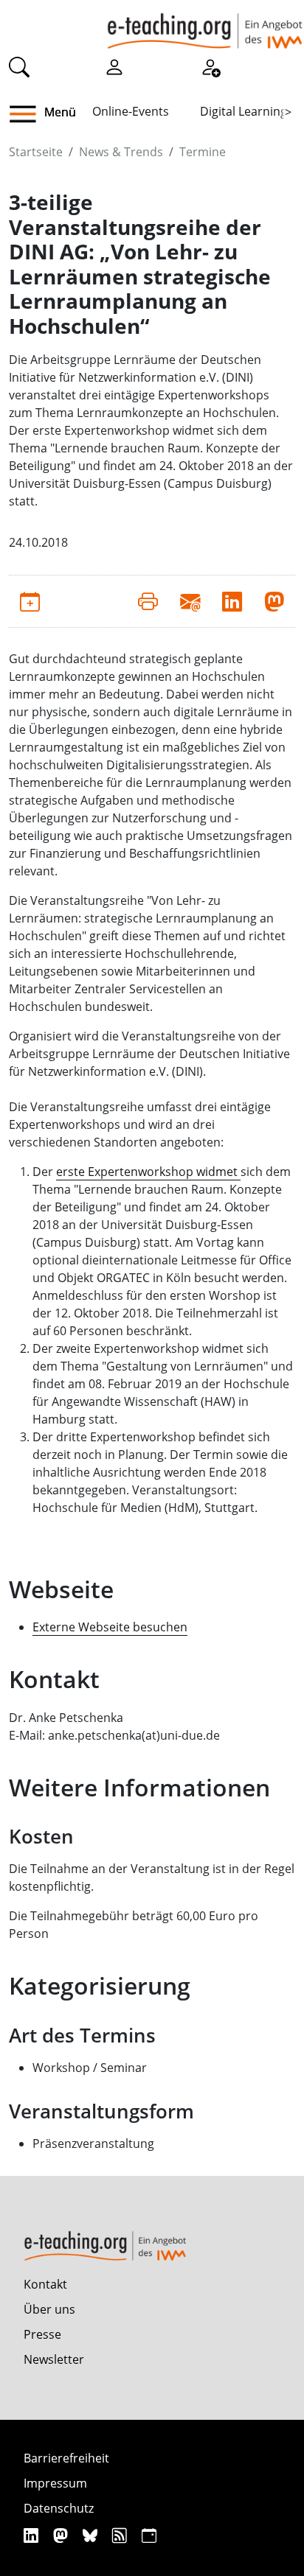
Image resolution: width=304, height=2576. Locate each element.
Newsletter (54, 2359)
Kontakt (45, 2284)
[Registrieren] (210, 66)
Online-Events (131, 111)
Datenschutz (59, 2508)
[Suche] (19, 66)
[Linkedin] (33, 2535)
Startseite (36, 152)
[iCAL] (149, 2535)
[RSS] (121, 2535)
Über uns (49, 2309)
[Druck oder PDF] (148, 601)
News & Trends (121, 152)
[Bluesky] (92, 2535)
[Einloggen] (114, 66)
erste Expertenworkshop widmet (148, 1172)
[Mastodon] (62, 2535)
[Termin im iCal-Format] (30, 601)
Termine (203, 152)
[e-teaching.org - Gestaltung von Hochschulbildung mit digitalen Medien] (205, 24)
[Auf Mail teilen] (190, 601)
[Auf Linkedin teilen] (232, 601)
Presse (42, 2334)
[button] (28, 114)
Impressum (55, 2483)
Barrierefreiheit (66, 2458)
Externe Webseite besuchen (110, 1627)
